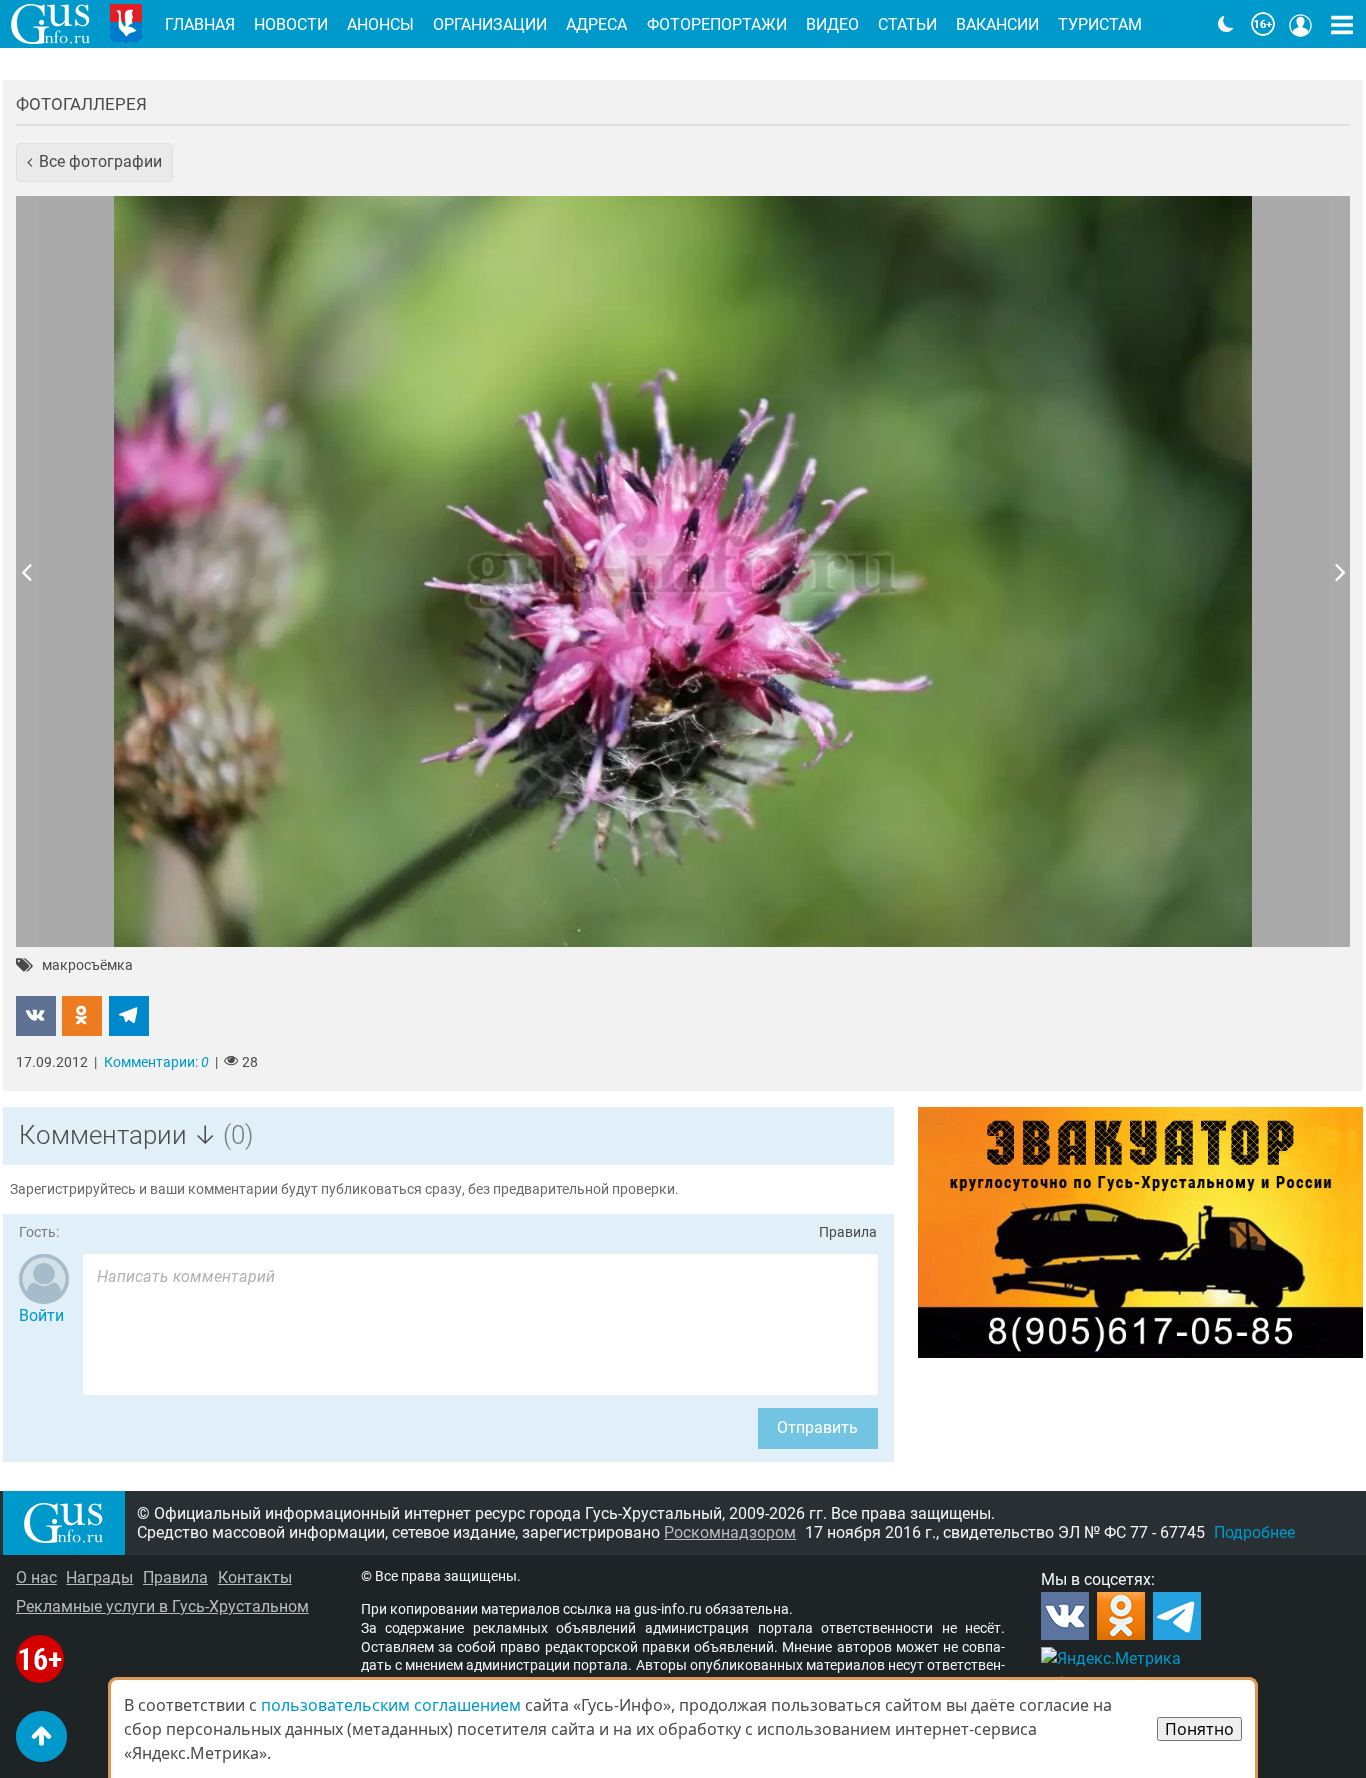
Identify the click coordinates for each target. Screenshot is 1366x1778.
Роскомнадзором (730, 1532)
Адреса (596, 24)
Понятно (1199, 1729)
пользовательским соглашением (391, 1705)
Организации (490, 24)
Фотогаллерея (81, 104)
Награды (99, 1577)
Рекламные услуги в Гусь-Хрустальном (162, 1606)
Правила (848, 1232)
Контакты (255, 1577)
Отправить (817, 1427)
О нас (36, 1577)
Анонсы (380, 24)
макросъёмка (87, 966)
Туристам (1100, 24)
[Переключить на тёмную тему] (1226, 24)
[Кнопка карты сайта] (1342, 24)
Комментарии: (156, 1062)
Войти (41, 1315)
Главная (200, 24)
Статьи (907, 24)
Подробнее (1254, 1532)
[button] (94, 162)
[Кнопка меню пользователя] (1301, 24)
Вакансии (997, 24)
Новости (291, 24)
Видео (832, 24)
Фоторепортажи (717, 24)
